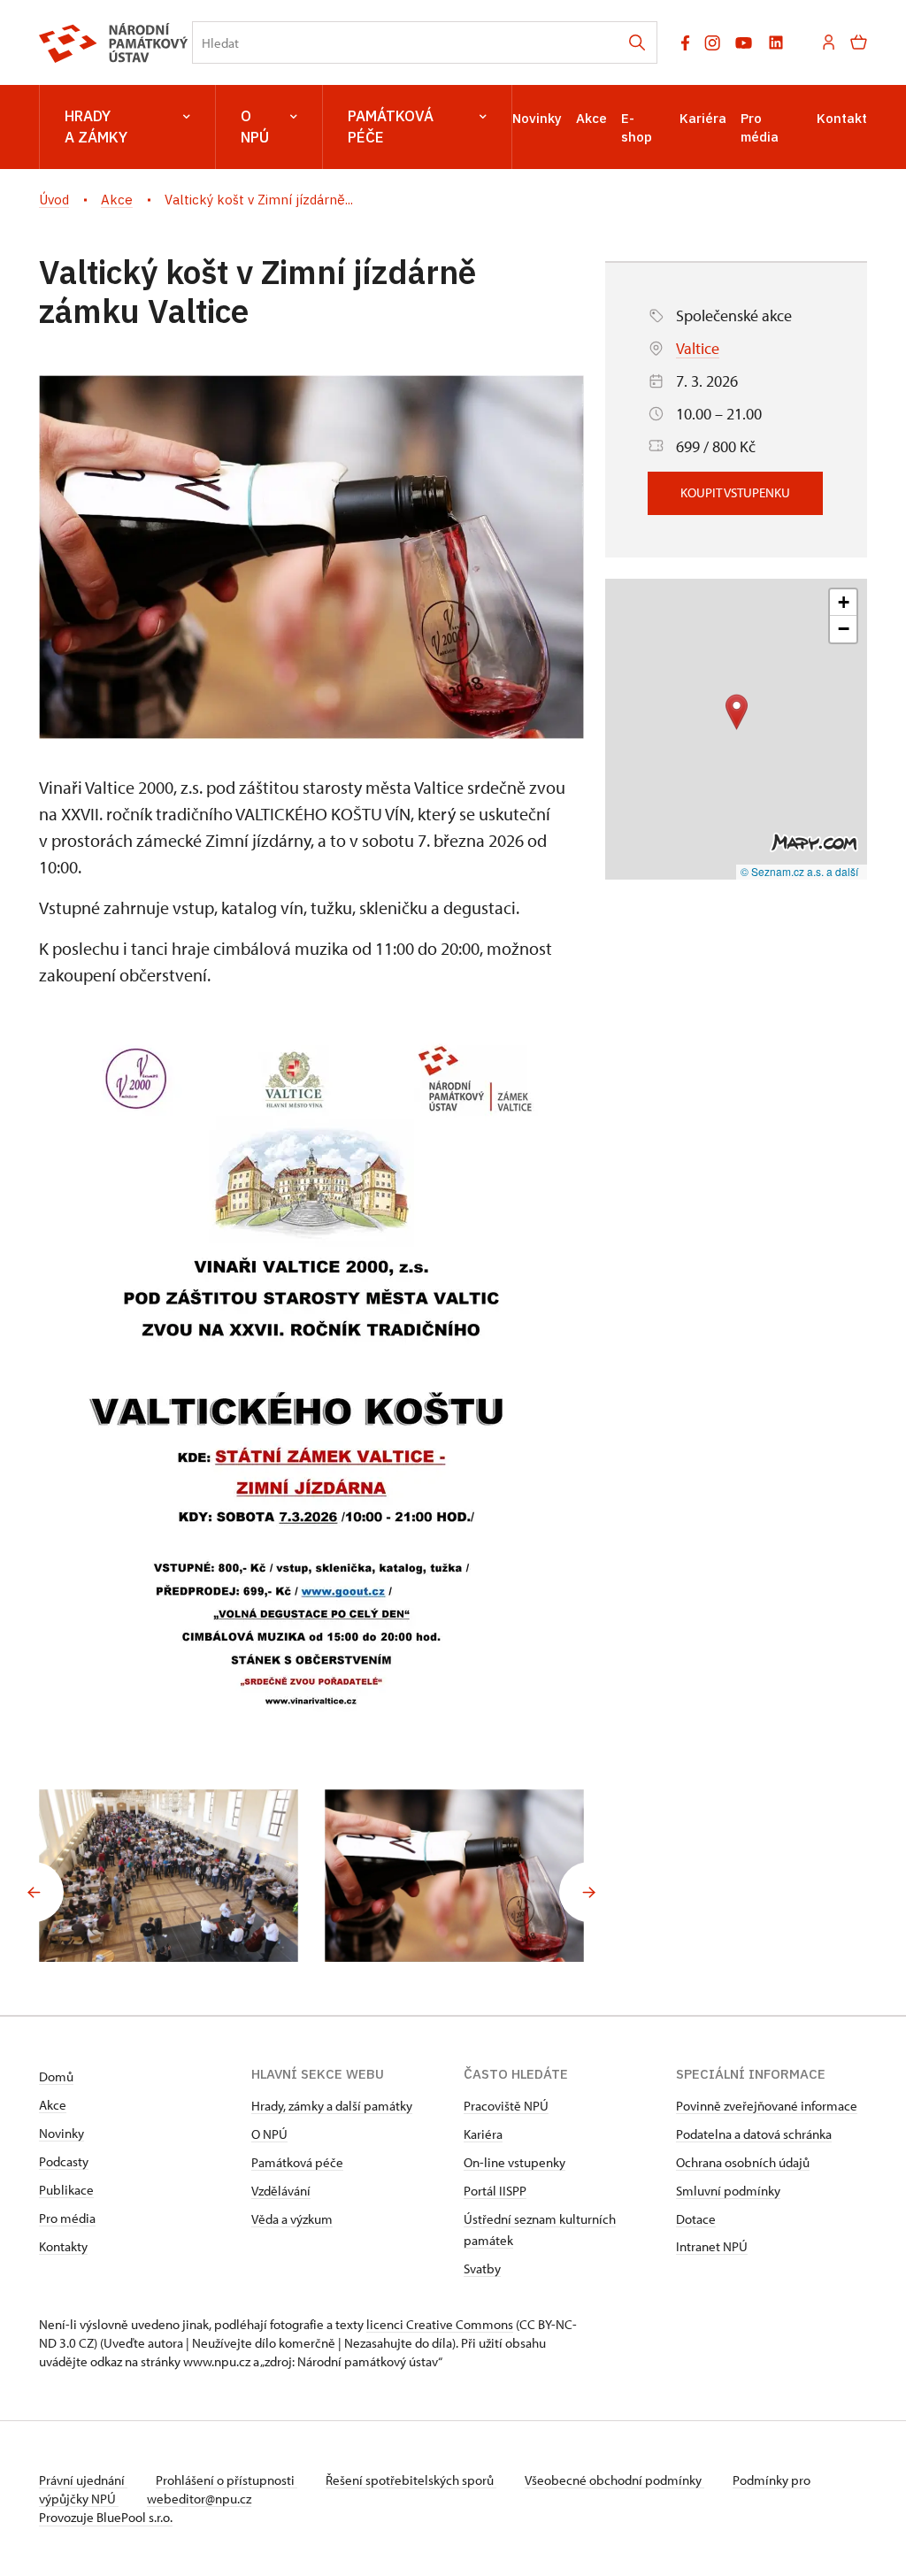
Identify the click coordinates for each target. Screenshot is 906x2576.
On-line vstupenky (514, 2162)
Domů (56, 2076)
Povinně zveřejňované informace (767, 2106)
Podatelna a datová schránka (754, 2134)
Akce (591, 118)
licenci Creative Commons (440, 2324)
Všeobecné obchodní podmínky (614, 2480)
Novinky (537, 118)
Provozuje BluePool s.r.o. (106, 2517)
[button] (737, 712)
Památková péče (391, 127)
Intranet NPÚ (712, 2246)
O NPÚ (255, 127)
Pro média (67, 2218)
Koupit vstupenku (735, 492)
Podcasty (64, 2161)
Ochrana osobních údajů (743, 2162)
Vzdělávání (281, 2191)
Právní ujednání (83, 2480)
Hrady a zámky (96, 127)
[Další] (589, 1892)
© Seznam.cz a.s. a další (799, 871)
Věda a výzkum (292, 2219)
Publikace (66, 2190)
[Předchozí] (34, 1892)
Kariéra (703, 118)
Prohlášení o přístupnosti (226, 2480)
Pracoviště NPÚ (506, 2106)
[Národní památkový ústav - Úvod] (114, 43)
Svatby (482, 2268)
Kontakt (842, 118)
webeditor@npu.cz (199, 2499)
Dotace (696, 2219)
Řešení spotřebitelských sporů (411, 2480)
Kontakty (63, 2246)
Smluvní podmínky (728, 2191)
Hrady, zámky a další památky (332, 2106)
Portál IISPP (495, 2191)
